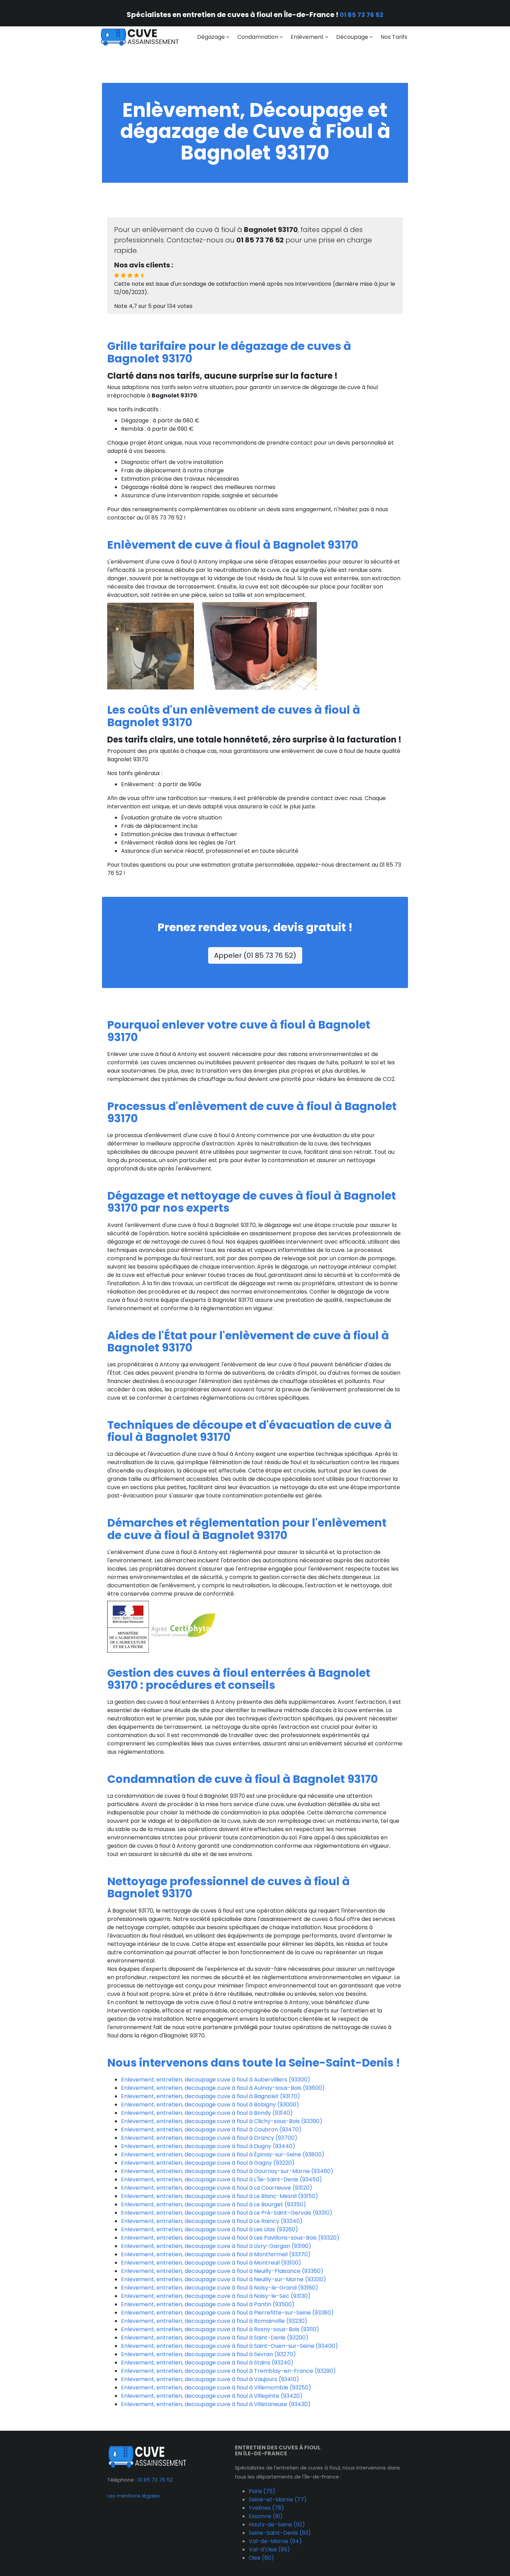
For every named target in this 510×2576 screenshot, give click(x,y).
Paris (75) (262, 2491)
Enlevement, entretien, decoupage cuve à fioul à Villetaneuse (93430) (216, 2404)
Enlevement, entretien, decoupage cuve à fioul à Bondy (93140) (207, 2113)
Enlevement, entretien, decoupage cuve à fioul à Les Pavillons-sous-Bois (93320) (230, 2238)
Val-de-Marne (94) (275, 2541)
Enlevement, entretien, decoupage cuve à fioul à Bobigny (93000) (210, 2105)
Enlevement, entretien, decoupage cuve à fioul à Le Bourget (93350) (214, 2204)
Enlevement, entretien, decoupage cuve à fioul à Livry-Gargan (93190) (216, 2246)
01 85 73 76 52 (362, 15)
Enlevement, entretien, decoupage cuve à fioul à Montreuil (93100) (211, 2263)
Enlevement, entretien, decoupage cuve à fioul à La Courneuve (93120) (217, 2188)
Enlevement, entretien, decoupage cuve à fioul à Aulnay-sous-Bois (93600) (223, 2088)
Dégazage (211, 37)
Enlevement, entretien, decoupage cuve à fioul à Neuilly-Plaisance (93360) (222, 2271)
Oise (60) (261, 2558)
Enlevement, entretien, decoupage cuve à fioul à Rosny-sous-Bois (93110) (220, 2329)
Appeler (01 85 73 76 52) (255, 955)
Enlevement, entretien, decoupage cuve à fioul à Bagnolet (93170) (211, 2096)
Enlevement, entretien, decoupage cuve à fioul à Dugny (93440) (208, 2146)
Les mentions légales (134, 2496)
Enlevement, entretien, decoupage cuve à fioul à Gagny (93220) (208, 2163)
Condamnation (258, 37)
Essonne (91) (266, 2516)
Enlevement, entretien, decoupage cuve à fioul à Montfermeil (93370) (216, 2254)
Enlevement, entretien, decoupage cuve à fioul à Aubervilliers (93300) (216, 2080)
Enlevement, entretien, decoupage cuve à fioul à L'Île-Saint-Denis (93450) (222, 2179)
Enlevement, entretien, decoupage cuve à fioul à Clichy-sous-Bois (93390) (222, 2121)
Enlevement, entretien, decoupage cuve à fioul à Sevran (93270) (209, 2354)
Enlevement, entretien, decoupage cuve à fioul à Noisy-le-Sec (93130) (216, 2296)
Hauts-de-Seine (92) (277, 2525)
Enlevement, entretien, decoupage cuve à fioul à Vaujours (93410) (210, 2379)
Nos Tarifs (394, 37)
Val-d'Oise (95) (269, 2549)
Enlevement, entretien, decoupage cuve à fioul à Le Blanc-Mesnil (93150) (220, 2196)
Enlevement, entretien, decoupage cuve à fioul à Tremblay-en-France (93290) (228, 2371)
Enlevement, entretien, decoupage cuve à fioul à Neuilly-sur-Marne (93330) (224, 2279)
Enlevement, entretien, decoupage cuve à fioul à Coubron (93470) (211, 2130)
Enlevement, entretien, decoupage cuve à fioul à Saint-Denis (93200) (215, 2338)
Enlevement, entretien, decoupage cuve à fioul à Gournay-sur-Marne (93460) (227, 2171)
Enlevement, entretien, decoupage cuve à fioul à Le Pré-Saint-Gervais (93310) (227, 2213)
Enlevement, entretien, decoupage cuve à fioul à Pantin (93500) (208, 2304)
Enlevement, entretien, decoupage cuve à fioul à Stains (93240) (207, 2363)
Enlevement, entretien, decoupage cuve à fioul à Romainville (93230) (214, 2321)
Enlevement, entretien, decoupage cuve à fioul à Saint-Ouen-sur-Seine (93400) (229, 2346)
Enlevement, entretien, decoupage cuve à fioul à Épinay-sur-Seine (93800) (223, 2154)
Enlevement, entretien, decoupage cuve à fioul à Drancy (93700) (209, 2138)
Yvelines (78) (266, 2508)
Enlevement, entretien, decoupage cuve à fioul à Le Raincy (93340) (212, 2221)
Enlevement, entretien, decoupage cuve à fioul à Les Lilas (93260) (210, 2229)
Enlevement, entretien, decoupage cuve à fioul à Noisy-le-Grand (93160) (220, 2288)
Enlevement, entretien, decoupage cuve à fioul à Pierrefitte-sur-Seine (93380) (227, 2313)
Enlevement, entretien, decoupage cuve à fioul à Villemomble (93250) (216, 2388)
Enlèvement (307, 37)
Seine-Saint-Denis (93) (280, 2533)
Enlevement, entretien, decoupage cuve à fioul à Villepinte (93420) (212, 2396)
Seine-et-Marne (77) (278, 2500)
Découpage (352, 37)
